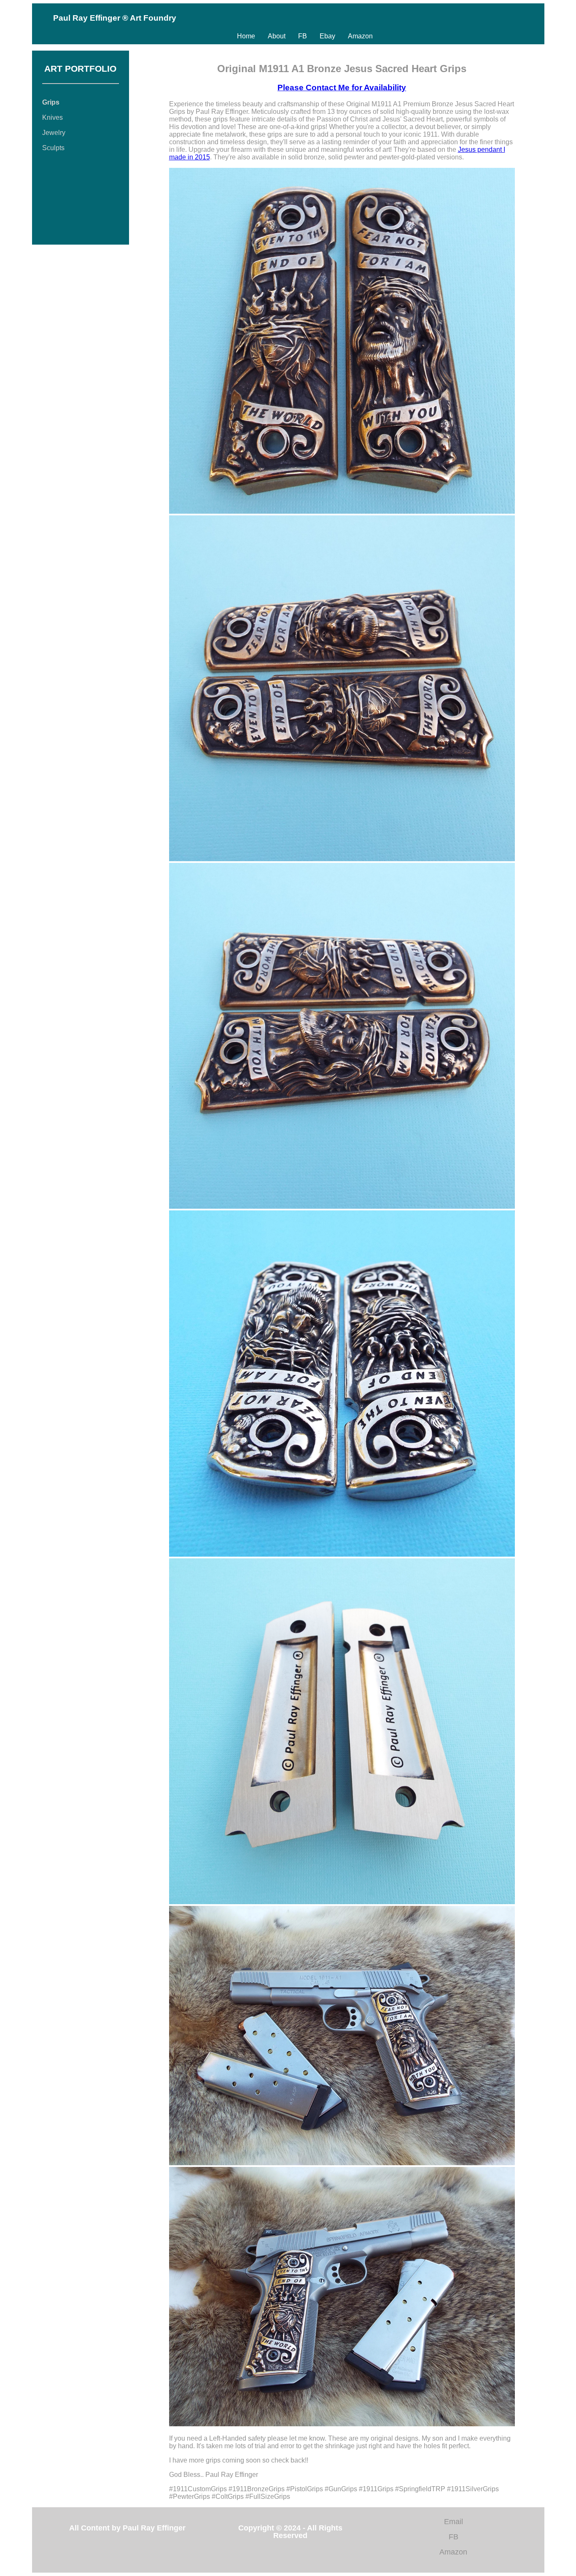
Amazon (360, 36)
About (277, 36)
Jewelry (54, 133)
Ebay (327, 36)
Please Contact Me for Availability (342, 88)
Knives (52, 117)
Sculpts (53, 148)
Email (454, 2522)
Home (246, 36)
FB (303, 36)
